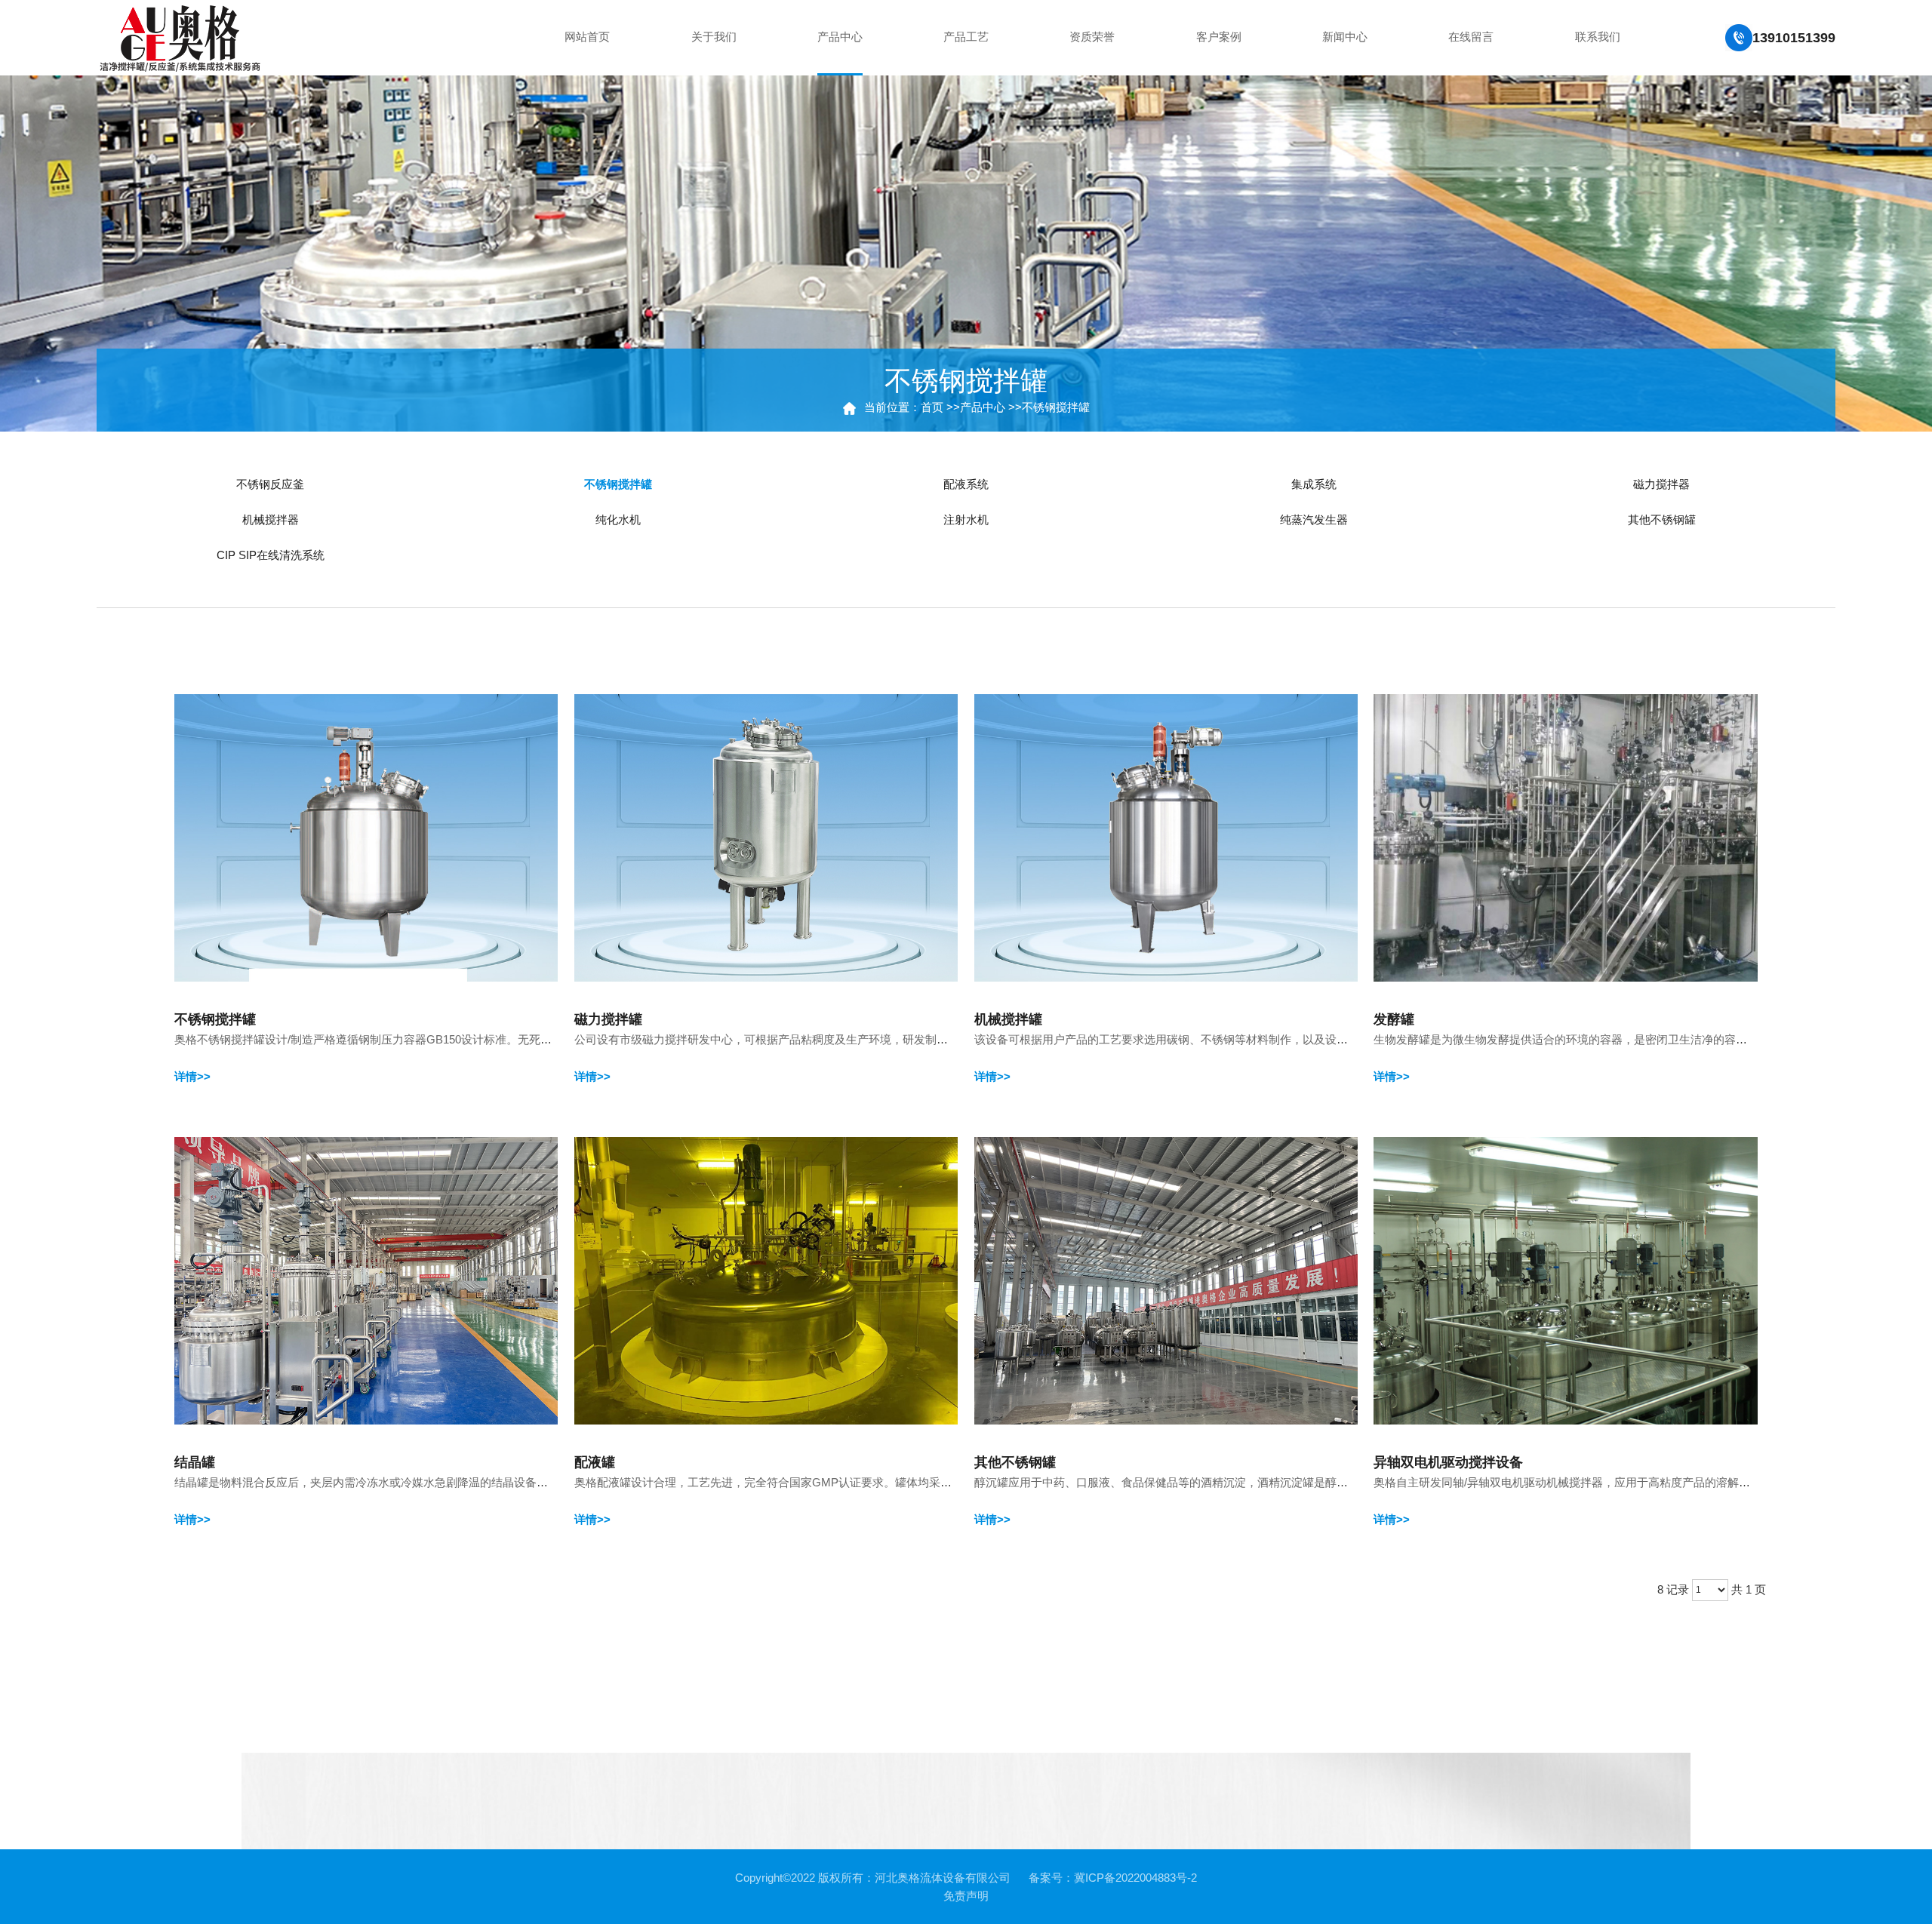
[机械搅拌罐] (1166, 836)
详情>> (192, 1076)
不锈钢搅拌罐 (1056, 407)
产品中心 (983, 407)
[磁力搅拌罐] (766, 836)
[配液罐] (766, 1279)
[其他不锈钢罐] (1166, 1279)
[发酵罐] (1566, 836)
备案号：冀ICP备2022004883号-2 (1113, 1878)
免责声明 (966, 1896)
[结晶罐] (366, 1279)
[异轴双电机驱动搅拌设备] (1566, 1279)
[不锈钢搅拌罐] (366, 836)
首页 (932, 407)
